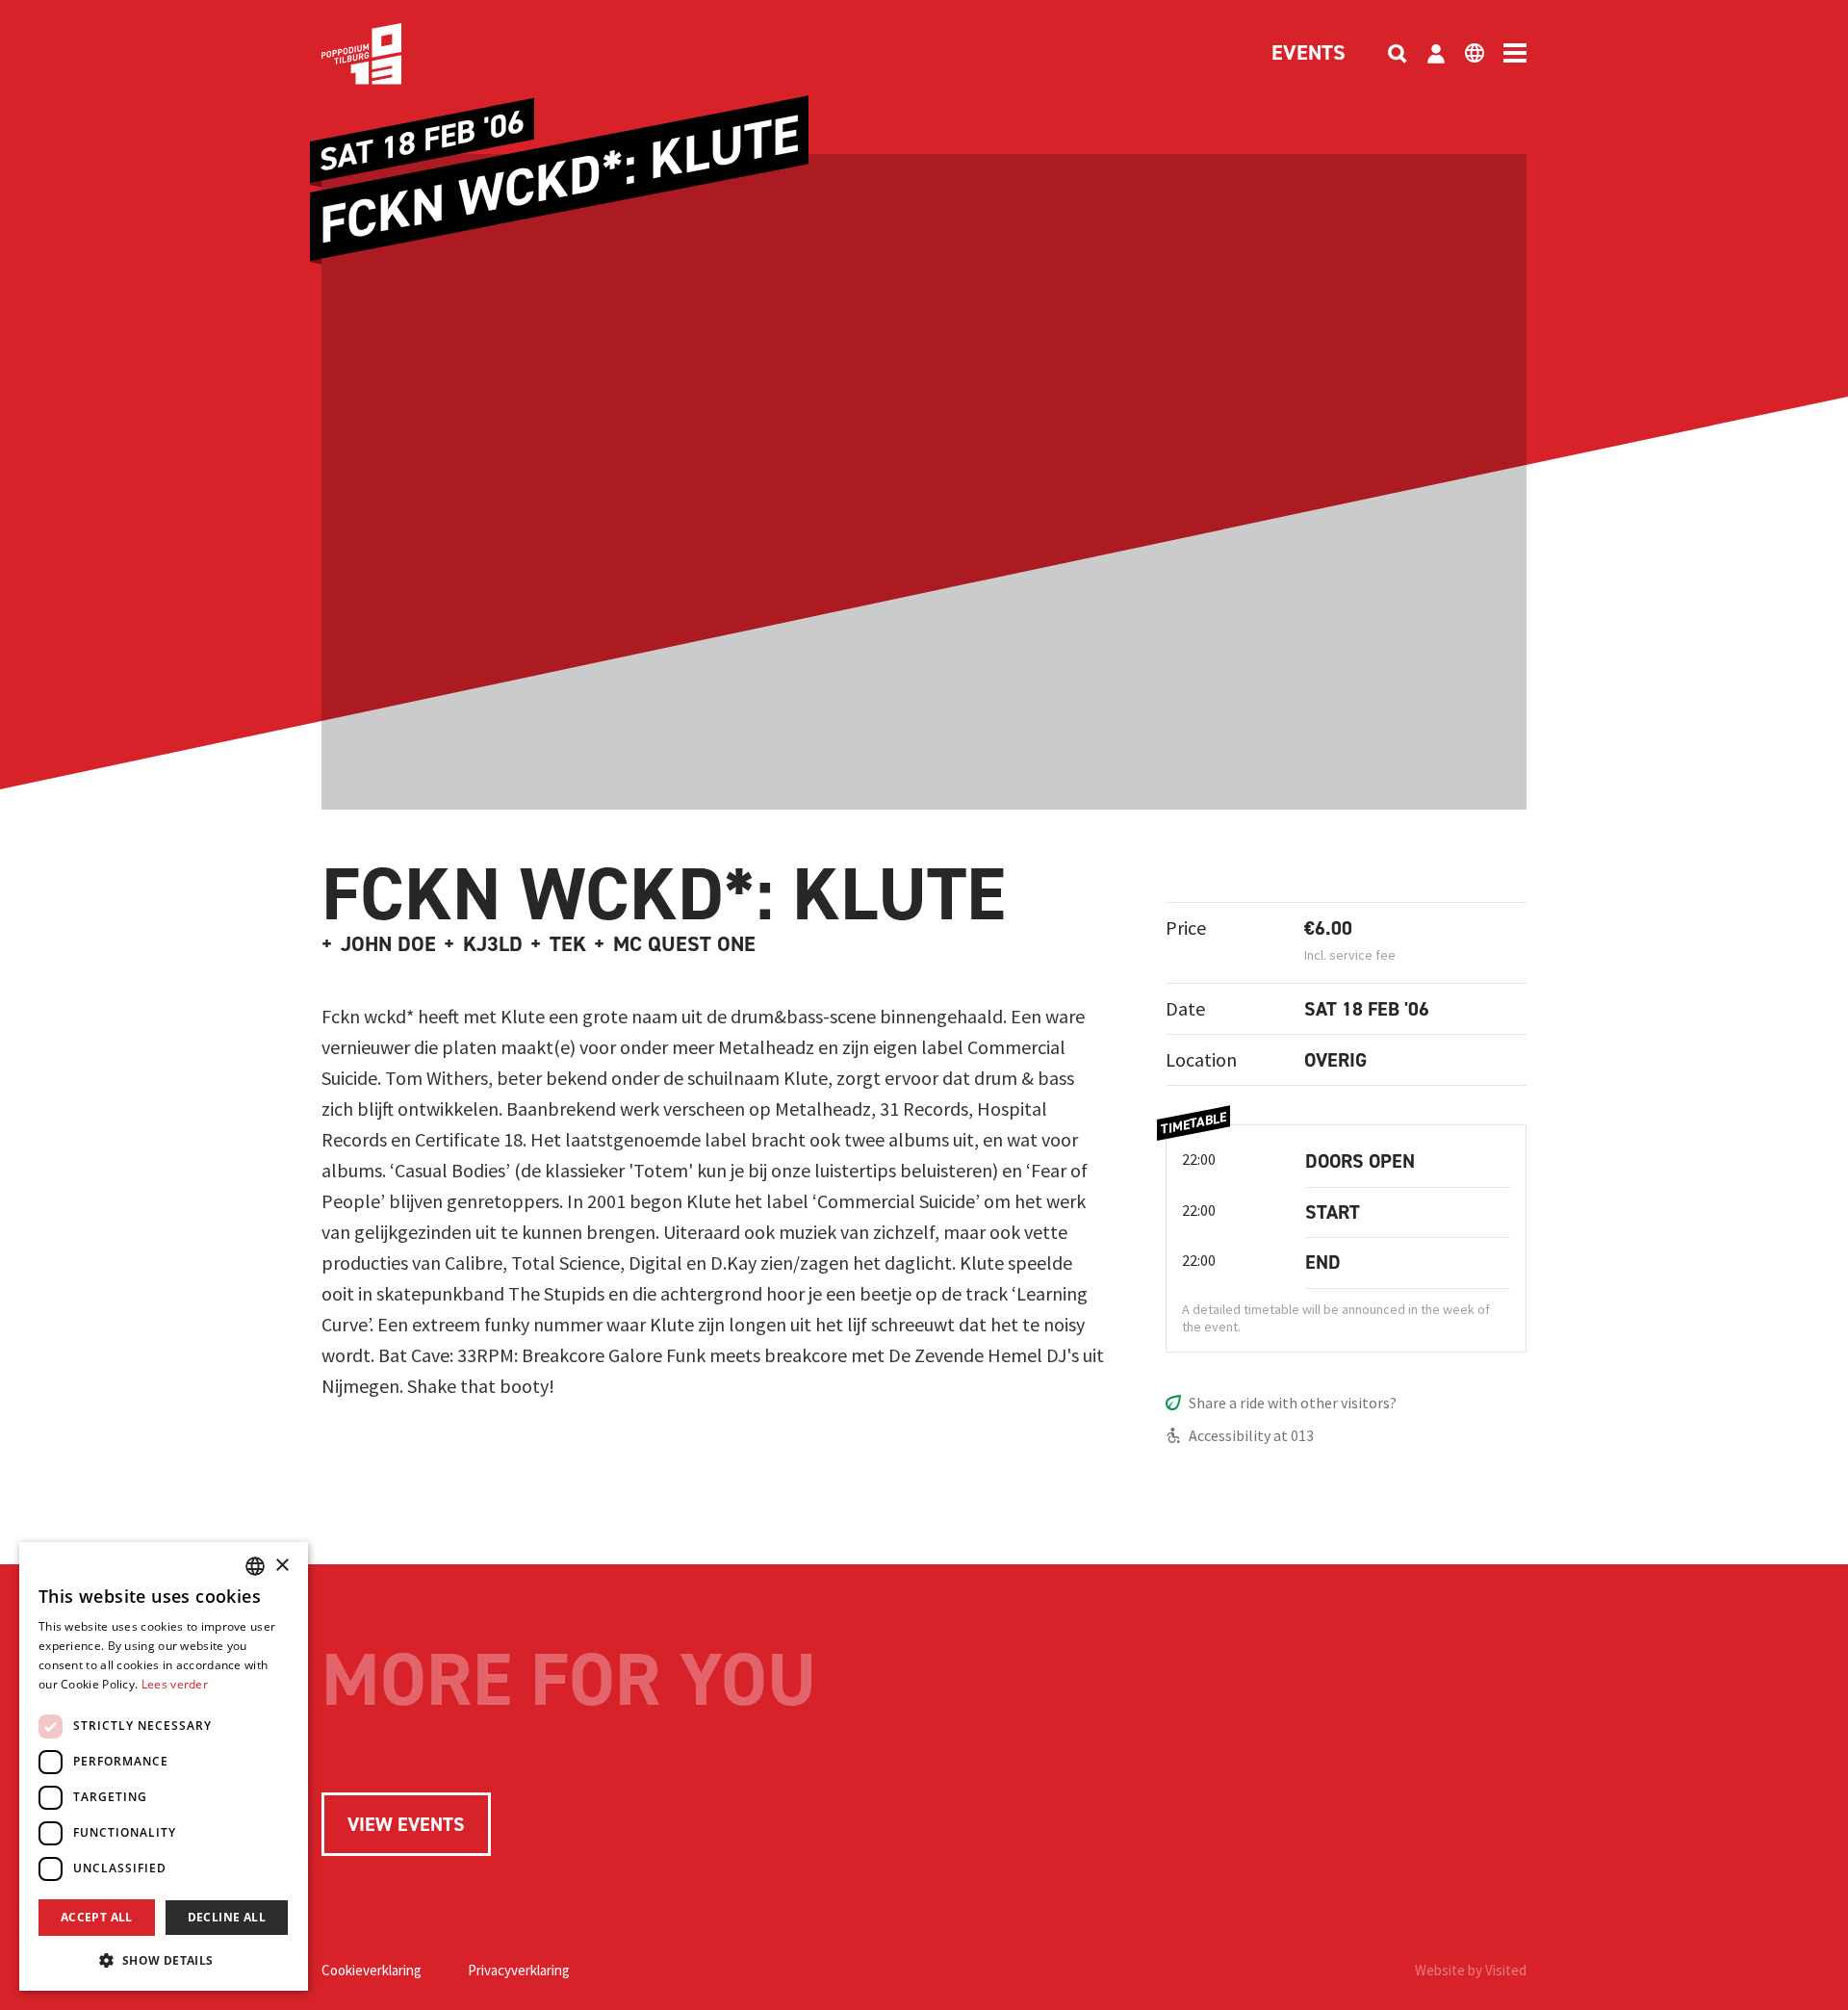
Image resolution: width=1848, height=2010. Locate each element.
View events (406, 1824)
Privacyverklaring (519, 1970)
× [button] (282, 1566)
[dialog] (164, 1766)
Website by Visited (1471, 1970)
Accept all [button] (97, 1917)
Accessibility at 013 (1251, 1435)
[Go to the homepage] (391, 54)
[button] (164, 1960)
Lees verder (175, 1684)
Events (1309, 54)
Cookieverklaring (372, 1970)
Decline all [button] (227, 1917)
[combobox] (255, 1566)
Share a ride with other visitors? (1293, 1403)
